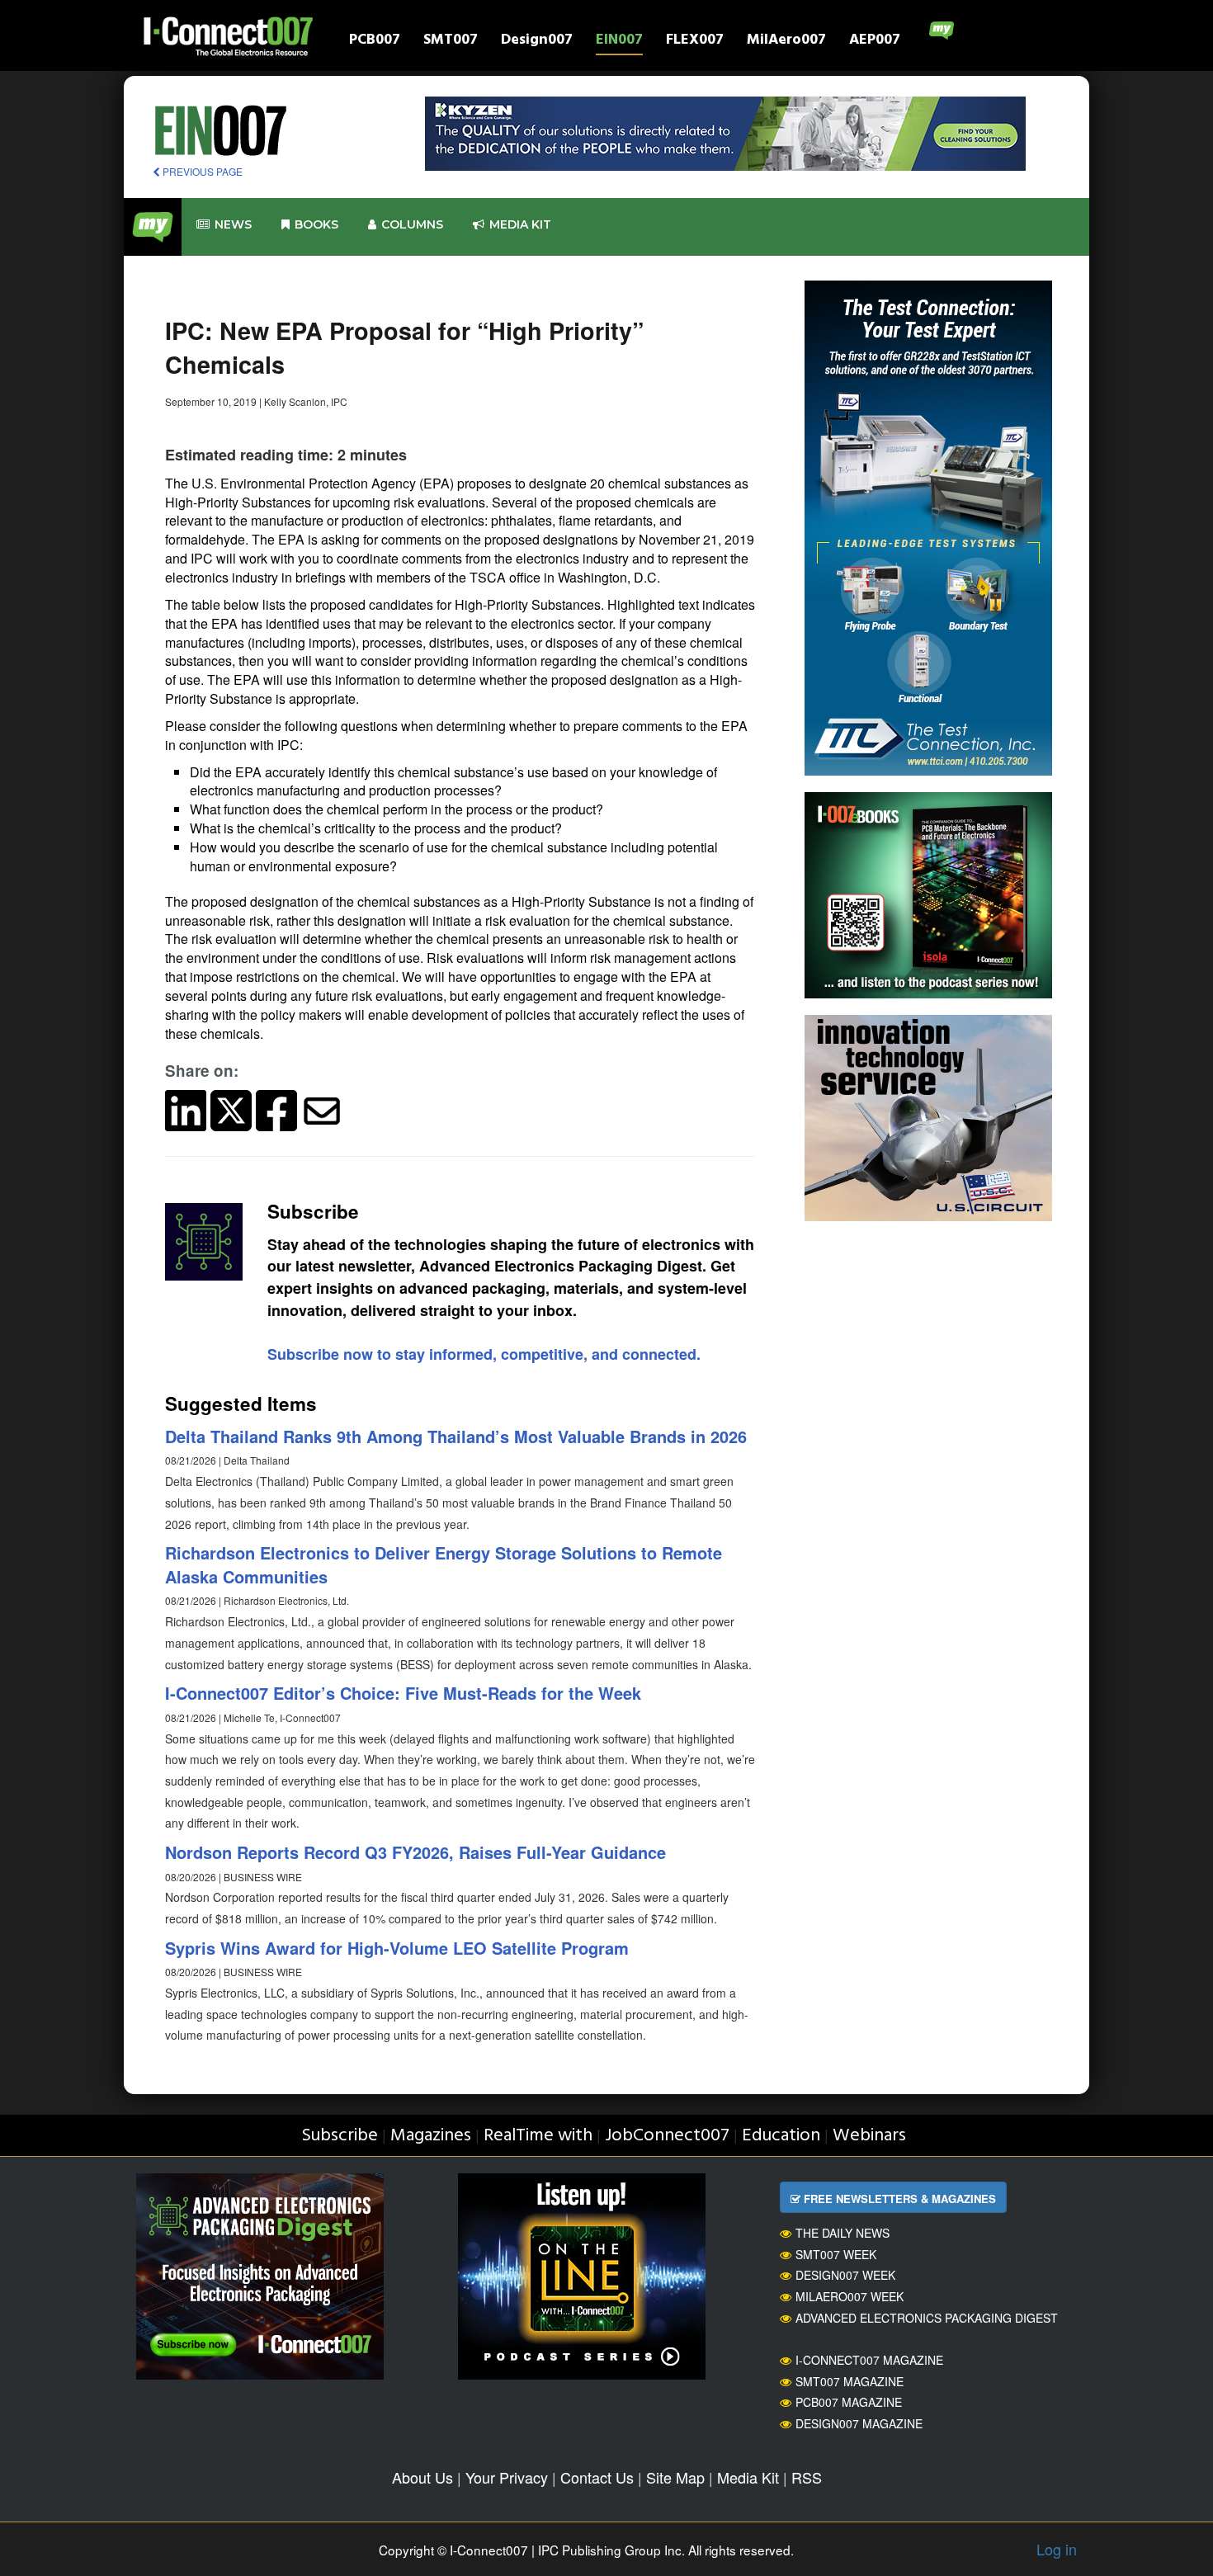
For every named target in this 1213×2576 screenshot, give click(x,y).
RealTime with (538, 2136)
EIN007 (619, 42)
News (233, 224)
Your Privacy (507, 2477)
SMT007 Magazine (850, 2381)
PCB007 (375, 42)
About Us (422, 2477)
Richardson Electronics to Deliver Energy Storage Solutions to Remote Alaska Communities (444, 1564)
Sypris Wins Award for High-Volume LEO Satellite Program (397, 1948)
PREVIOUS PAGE (201, 171)
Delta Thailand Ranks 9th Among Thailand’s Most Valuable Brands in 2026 (456, 1436)
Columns (412, 224)
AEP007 (875, 42)
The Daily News (842, 2233)
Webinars (869, 2136)
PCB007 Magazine (849, 2402)
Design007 (537, 42)
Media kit (520, 224)
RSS (807, 2477)
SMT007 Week (836, 2254)
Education (781, 2136)
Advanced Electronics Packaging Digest (927, 2318)
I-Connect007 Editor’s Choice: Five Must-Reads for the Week (403, 1693)
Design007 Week (845, 2275)
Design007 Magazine (859, 2423)
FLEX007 (695, 42)
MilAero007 (786, 42)
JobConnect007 (667, 2136)
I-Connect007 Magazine (869, 2360)
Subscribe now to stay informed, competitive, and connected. (484, 1354)
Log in (1057, 2549)
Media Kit (748, 2477)
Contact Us (597, 2477)
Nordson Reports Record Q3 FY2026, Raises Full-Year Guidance (415, 1852)
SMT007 (451, 42)
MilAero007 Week (850, 2296)
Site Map (675, 2477)
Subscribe (340, 2136)
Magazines (431, 2136)
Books (316, 224)
